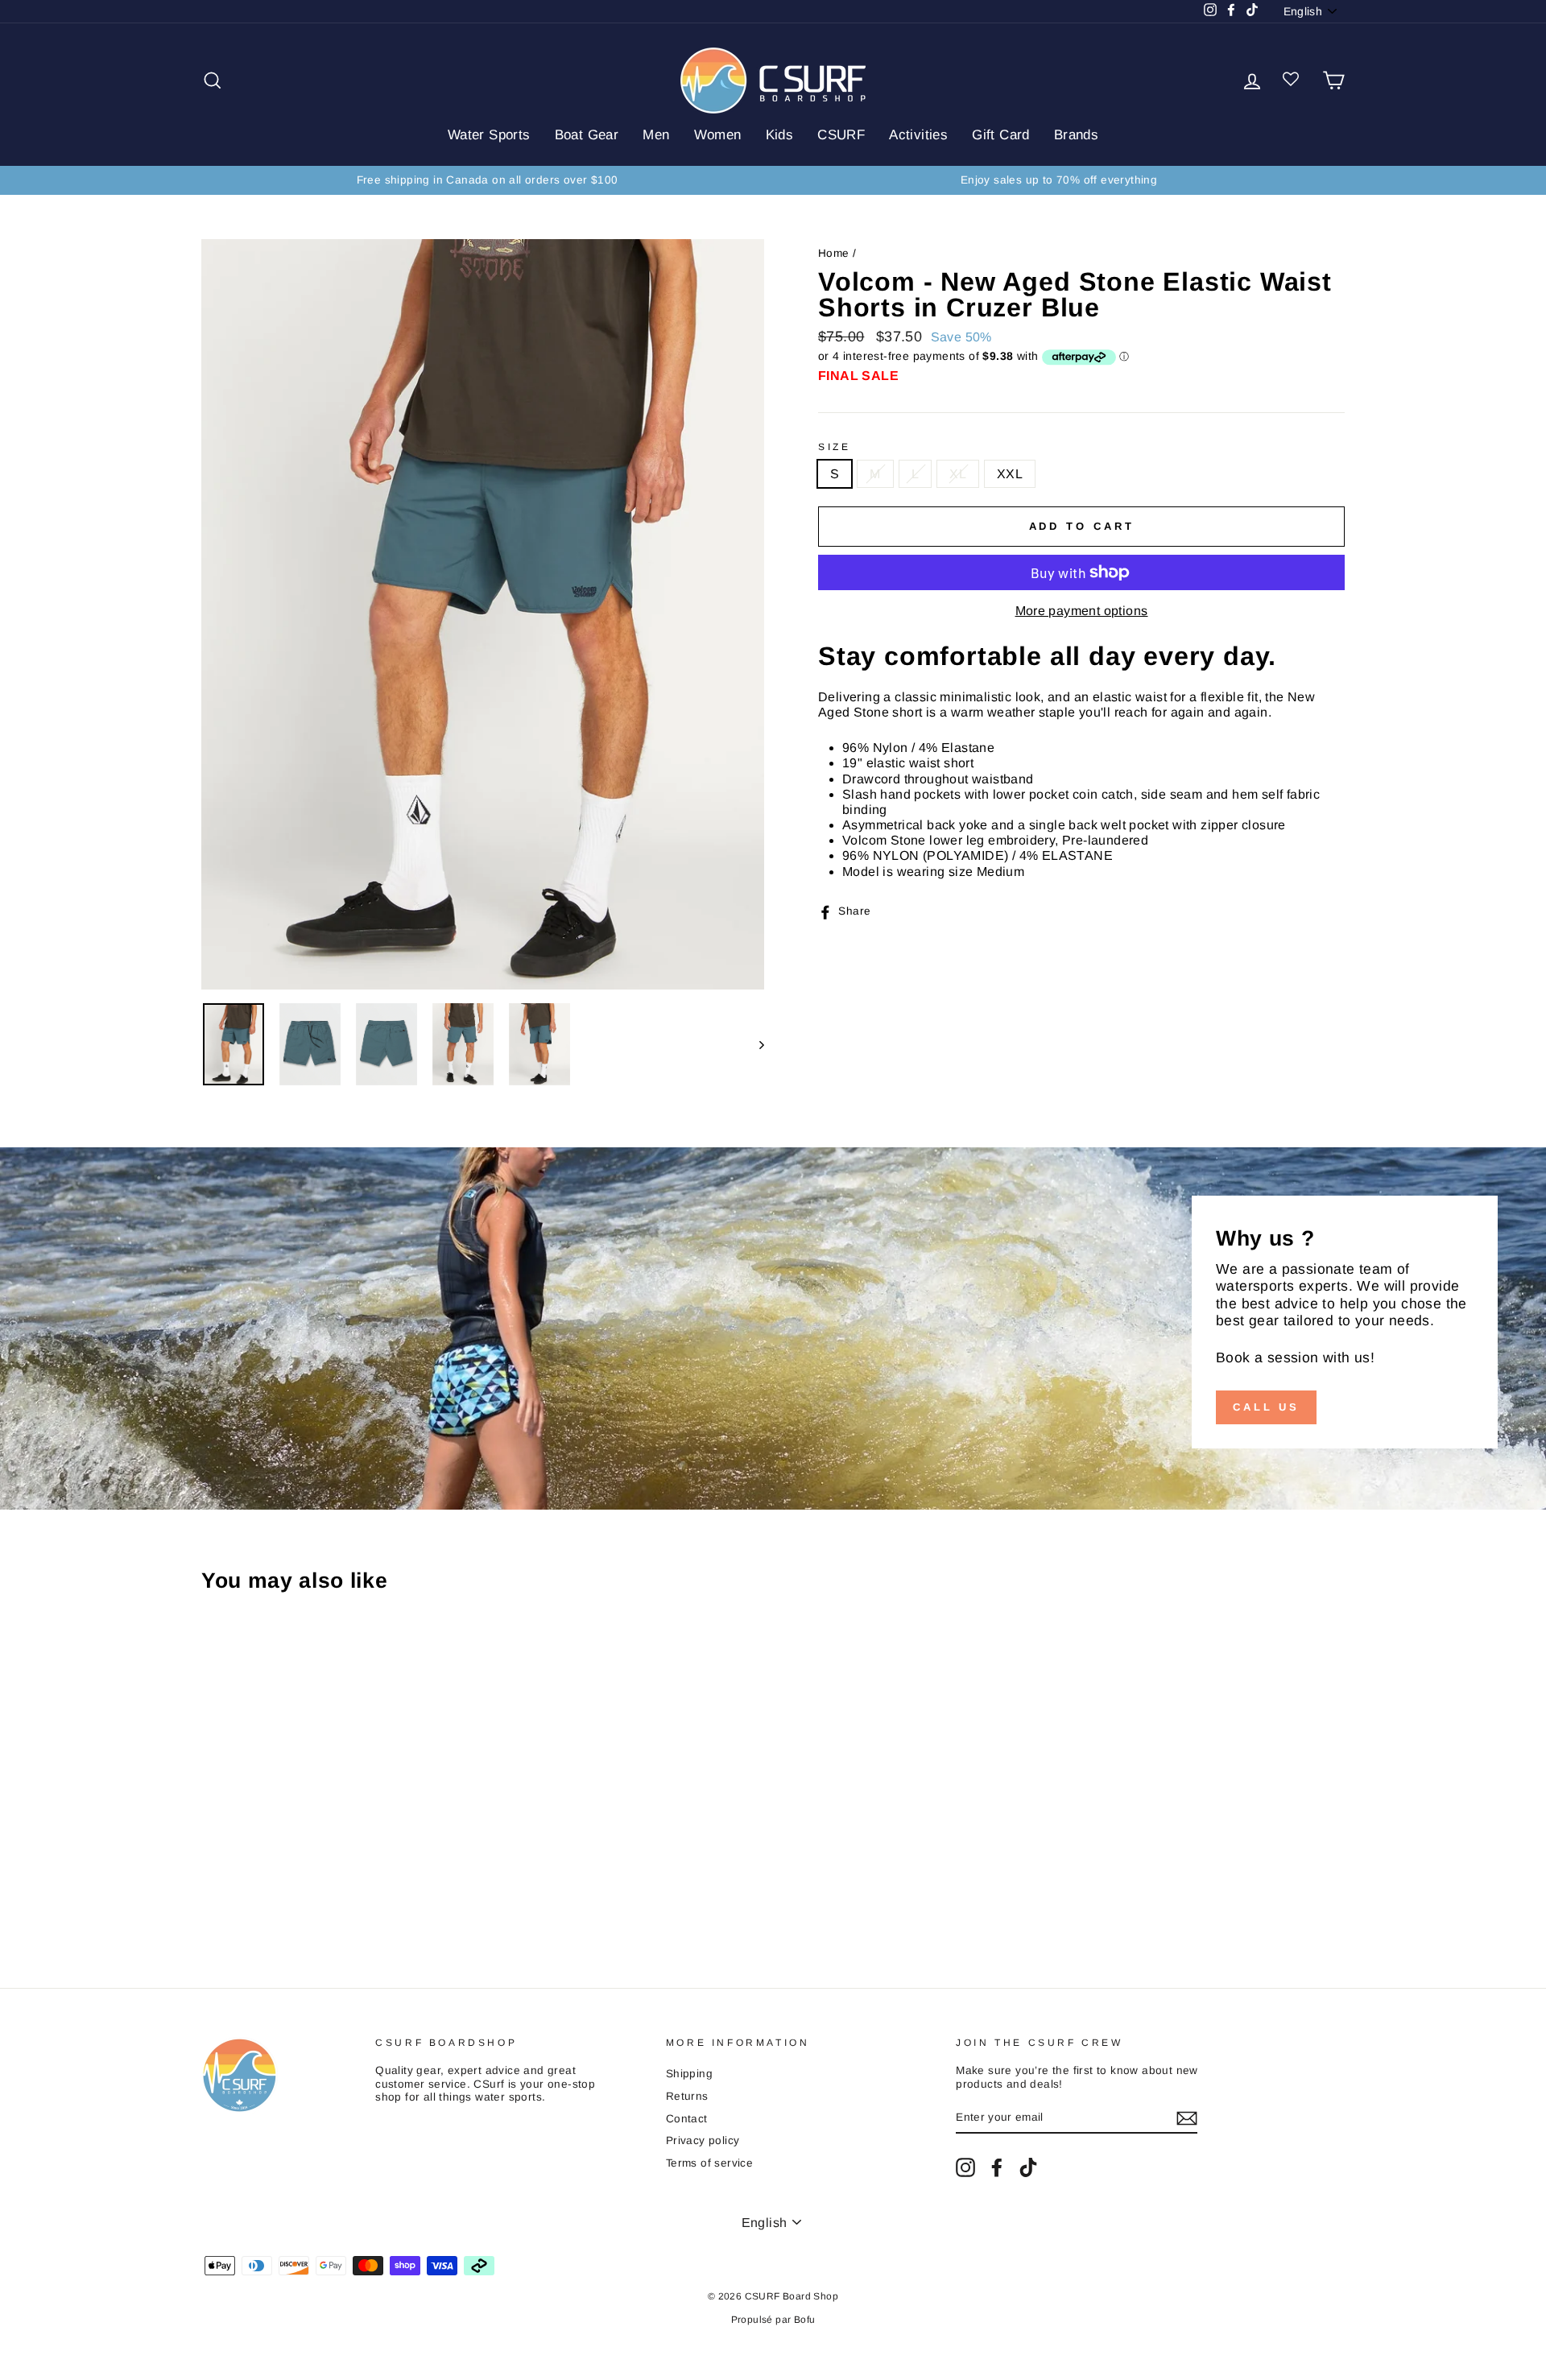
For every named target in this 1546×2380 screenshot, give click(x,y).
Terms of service (709, 2163)
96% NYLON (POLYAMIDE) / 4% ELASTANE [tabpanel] (978, 855)
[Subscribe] (1187, 2118)
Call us (1266, 1407)
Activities (918, 135)
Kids (780, 135)
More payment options (1082, 611)
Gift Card (1001, 135)
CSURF (841, 135)
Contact (687, 2119)
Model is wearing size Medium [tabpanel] (933, 872)
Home (834, 253)
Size (834, 447)
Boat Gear (587, 135)
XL (958, 474)
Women (718, 135)
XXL (1010, 474)
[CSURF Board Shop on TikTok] (1028, 2167)
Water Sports (489, 135)
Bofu (805, 2320)
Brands (1076, 135)
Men (656, 135)
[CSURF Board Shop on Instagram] (965, 2167)
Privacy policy (703, 2140)
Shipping (689, 2074)
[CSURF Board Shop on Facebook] (997, 2167)
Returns (687, 2096)
